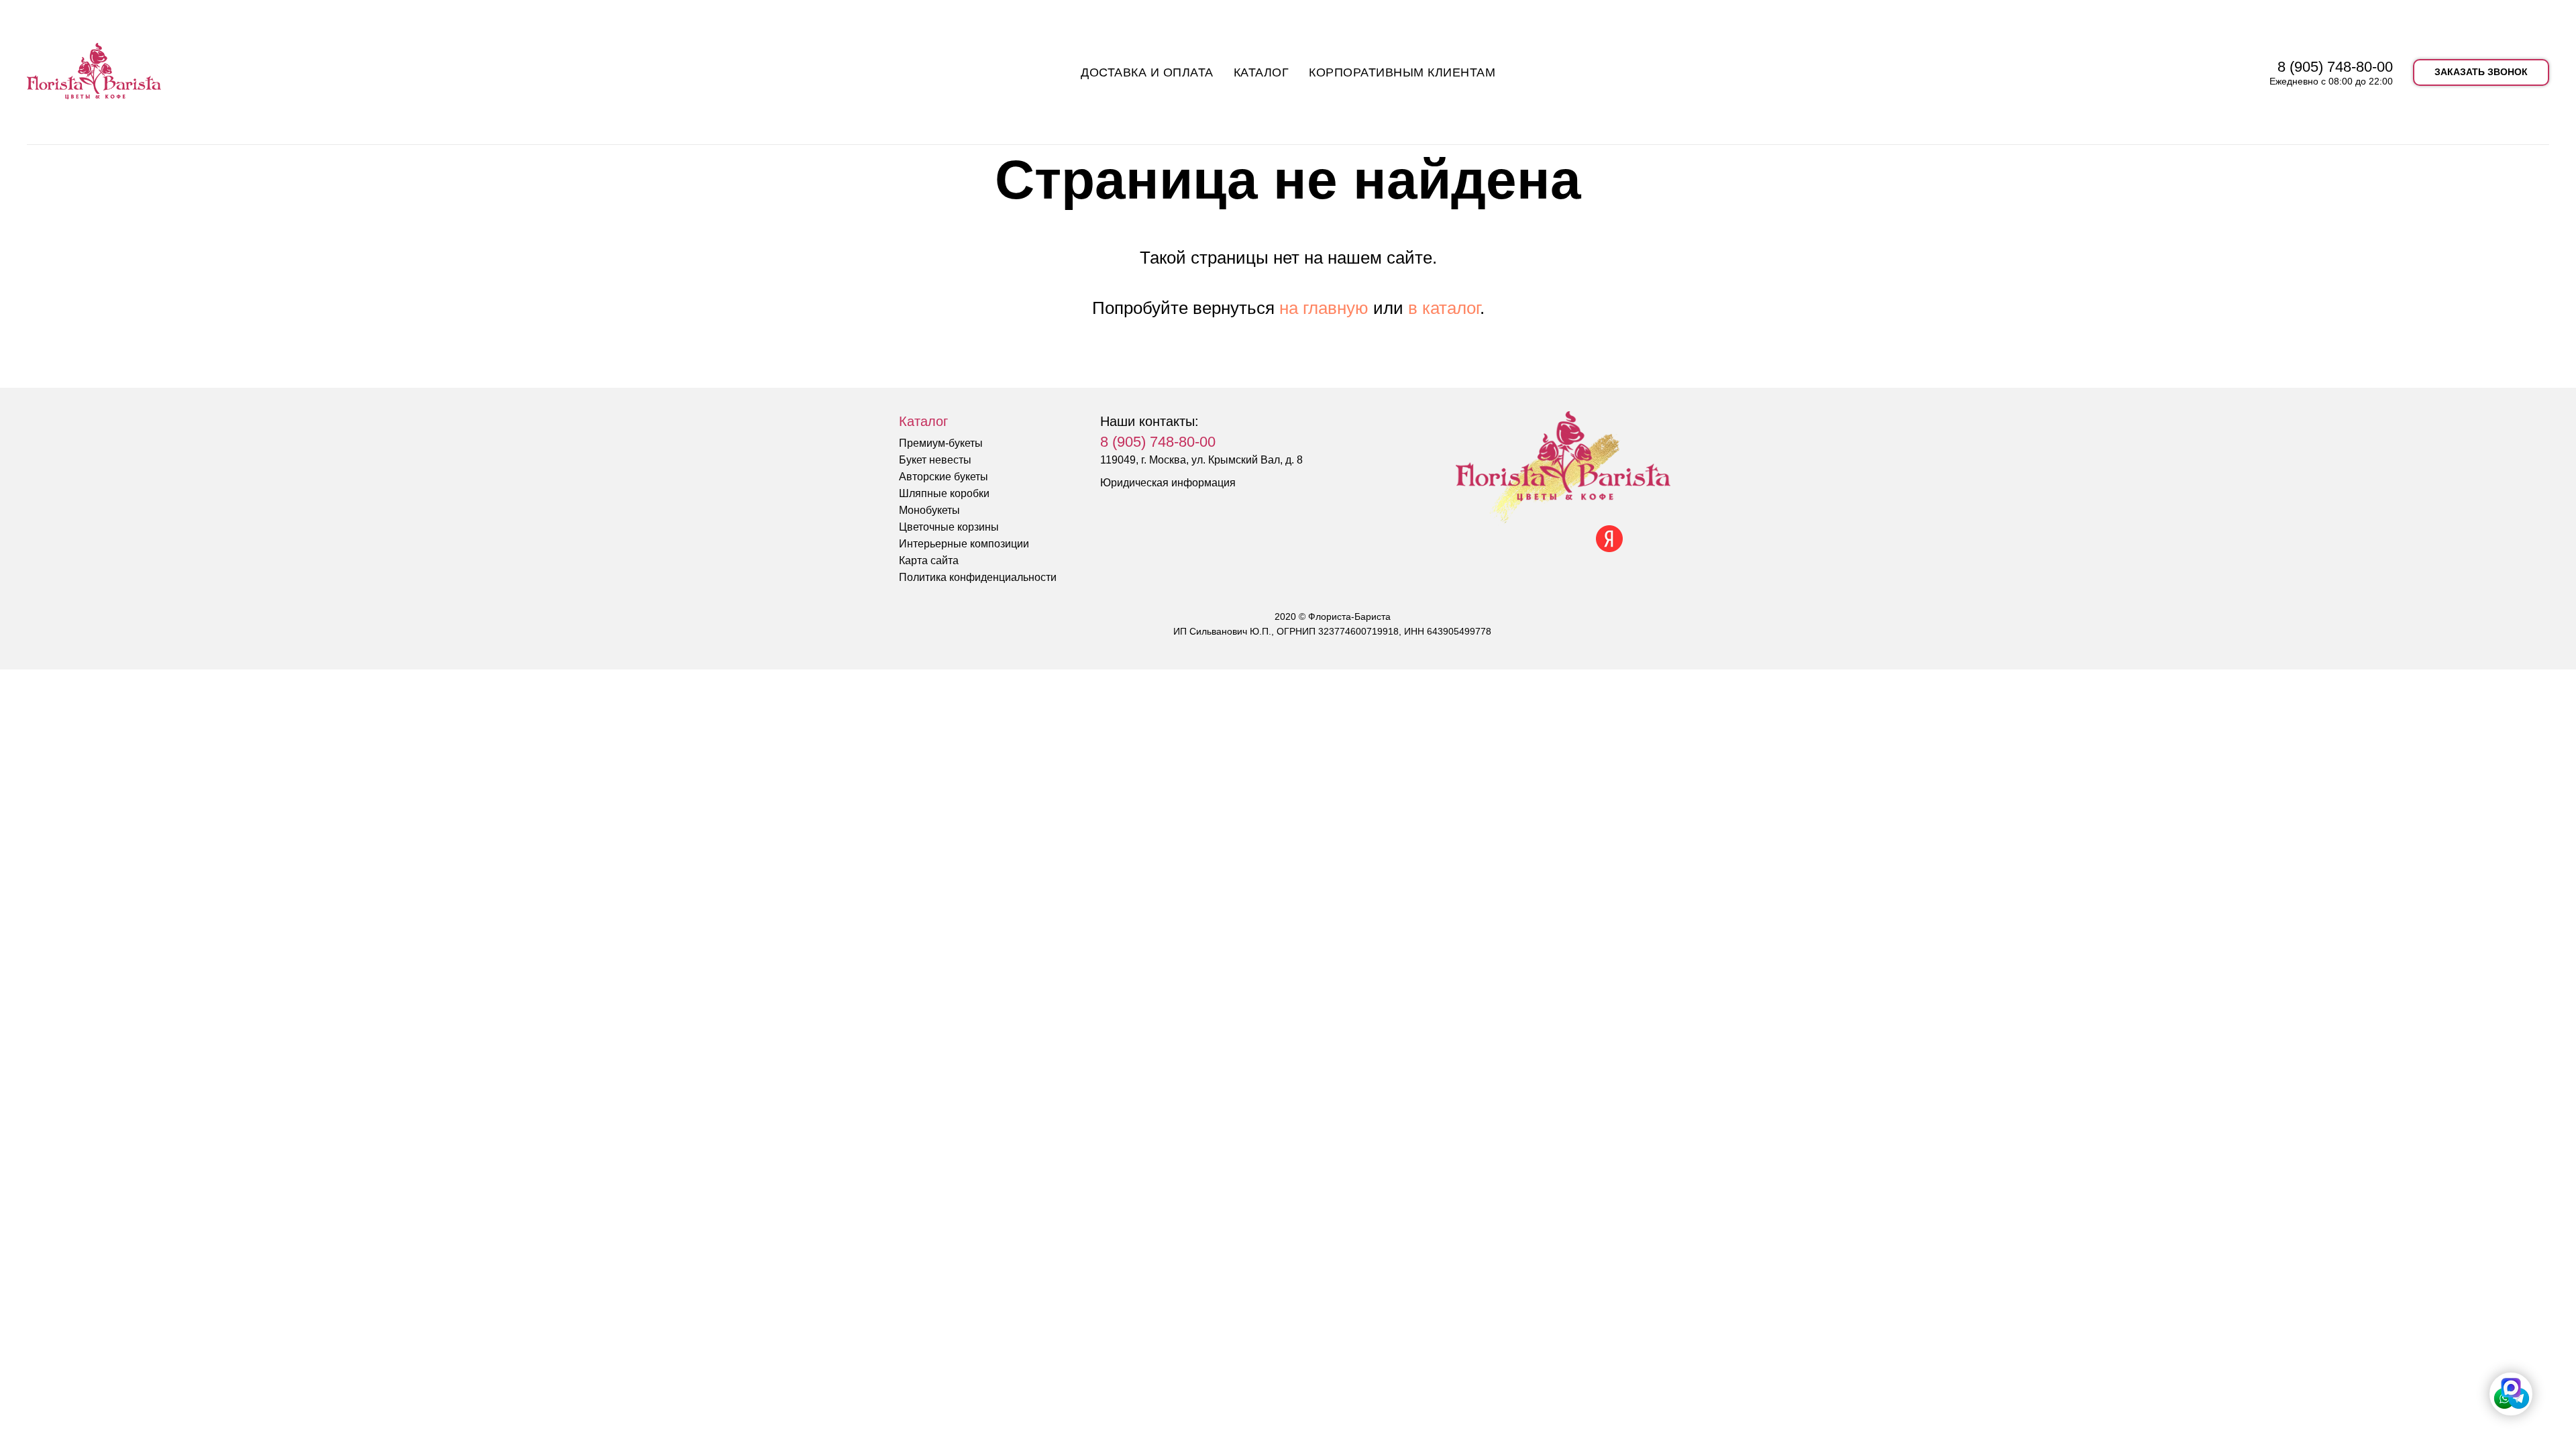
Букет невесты (935, 460)
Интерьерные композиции (964, 544)
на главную (1324, 308)
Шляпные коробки (944, 493)
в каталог (1444, 308)
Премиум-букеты (941, 443)
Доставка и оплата (1147, 72)
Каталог (1262, 72)
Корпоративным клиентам (1402, 72)
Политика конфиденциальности (978, 577)
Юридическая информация (1168, 483)
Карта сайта (929, 560)
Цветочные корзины (949, 527)
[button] (2481, 72)
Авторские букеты (944, 477)
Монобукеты (929, 510)
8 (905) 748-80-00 (2335, 67)
